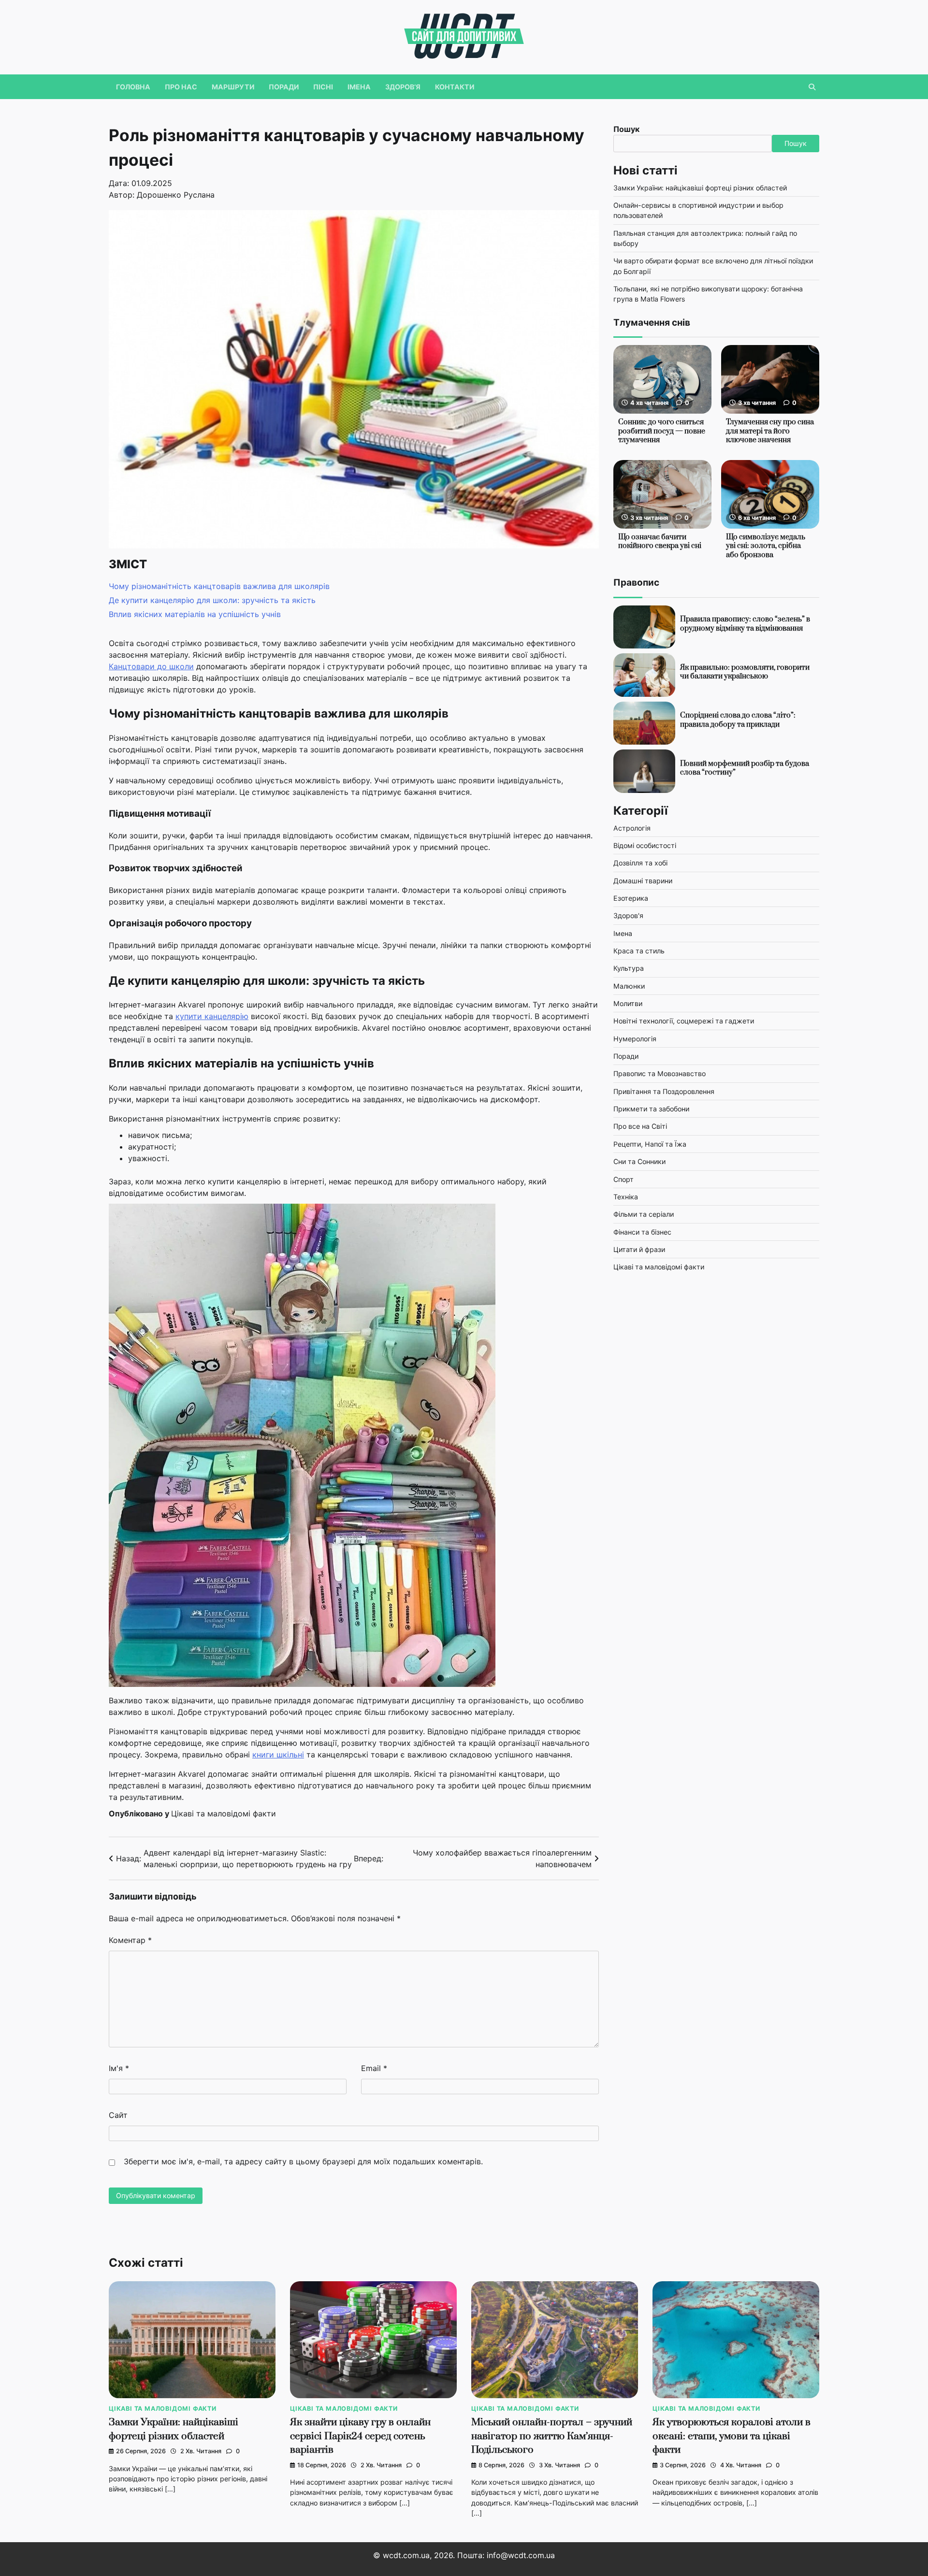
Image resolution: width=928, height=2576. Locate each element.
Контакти (455, 87)
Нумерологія (635, 1039)
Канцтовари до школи (151, 666)
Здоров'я (628, 916)
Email (374, 2068)
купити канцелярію (212, 1016)
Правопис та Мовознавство (660, 1074)
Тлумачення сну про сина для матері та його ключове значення (770, 432)
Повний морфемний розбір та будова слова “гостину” (745, 768)
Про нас (181, 87)
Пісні (323, 87)
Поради (284, 87)
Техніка (626, 1197)
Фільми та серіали (644, 1215)
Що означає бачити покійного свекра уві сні (660, 542)
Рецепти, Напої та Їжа (650, 1144)
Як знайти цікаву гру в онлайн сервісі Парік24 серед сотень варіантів (360, 2436)
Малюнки (629, 986)
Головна (133, 87)
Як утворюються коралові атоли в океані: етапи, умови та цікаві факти (732, 2436)
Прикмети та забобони (651, 1109)
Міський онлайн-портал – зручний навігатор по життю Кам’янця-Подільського (552, 2436)
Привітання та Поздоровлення (664, 1092)
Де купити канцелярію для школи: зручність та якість (212, 600)
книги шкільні (278, 1755)
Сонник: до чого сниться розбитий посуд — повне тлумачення (662, 432)
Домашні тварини (643, 881)
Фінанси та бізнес (642, 1232)
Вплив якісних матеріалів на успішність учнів (195, 614)
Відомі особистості (645, 846)
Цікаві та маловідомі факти (224, 1813)
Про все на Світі (640, 1127)
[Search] (812, 87)
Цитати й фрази (639, 1250)
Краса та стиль (639, 951)
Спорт (623, 1179)
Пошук (626, 129)
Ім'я (119, 2068)
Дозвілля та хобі (640, 863)
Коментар (130, 1940)
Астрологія (632, 828)
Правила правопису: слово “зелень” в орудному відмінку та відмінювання (745, 624)
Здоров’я (403, 87)
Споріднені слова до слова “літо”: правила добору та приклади (738, 720)
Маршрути (233, 87)
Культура (629, 969)
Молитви (628, 1004)
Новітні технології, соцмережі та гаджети (684, 1021)
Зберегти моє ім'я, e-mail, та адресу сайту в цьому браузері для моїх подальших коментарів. (303, 2161)
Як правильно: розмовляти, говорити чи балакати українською (745, 672)
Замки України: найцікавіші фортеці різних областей (700, 188)
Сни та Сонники (639, 1162)
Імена (359, 87)
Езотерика (631, 899)
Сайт (118, 2115)
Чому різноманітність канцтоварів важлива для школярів (219, 586)
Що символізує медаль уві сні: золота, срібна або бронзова (766, 547)
